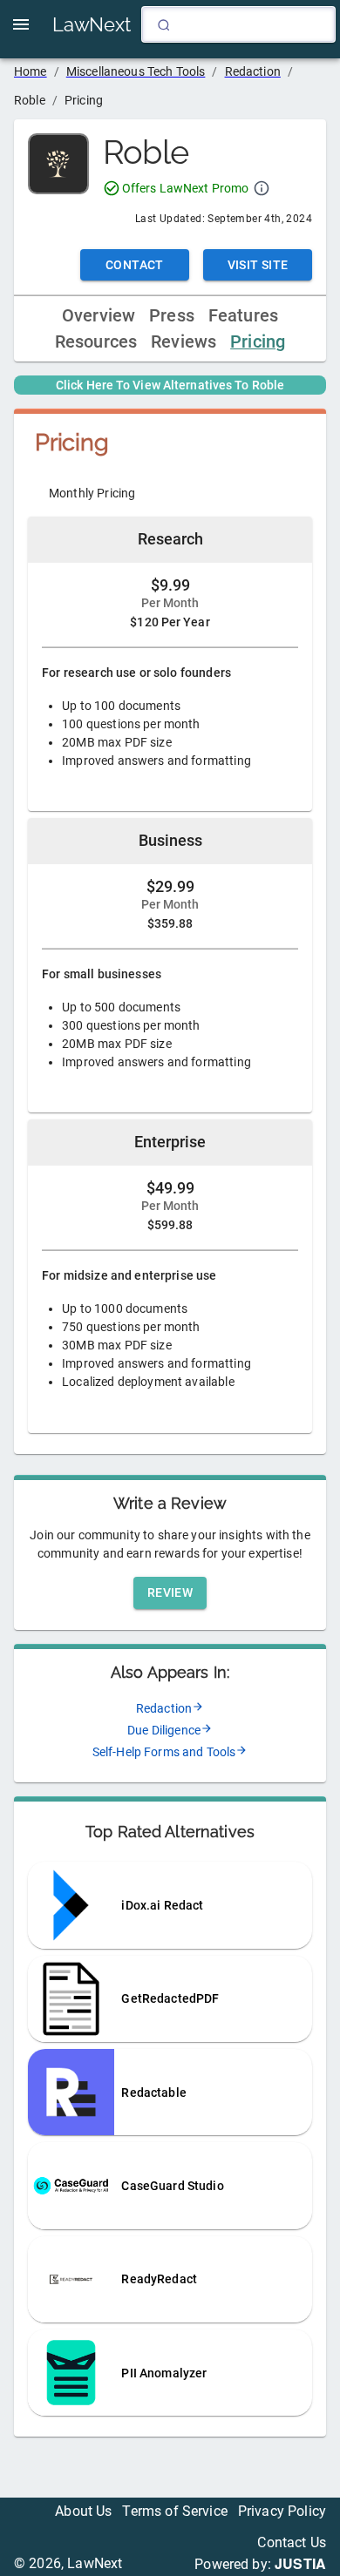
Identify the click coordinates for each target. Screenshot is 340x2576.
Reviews (184, 342)
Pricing (258, 342)
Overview (99, 316)
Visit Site (258, 265)
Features (243, 316)
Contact (135, 265)
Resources (96, 342)
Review (170, 1592)
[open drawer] (21, 24)
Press (172, 316)
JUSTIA (300, 2563)
